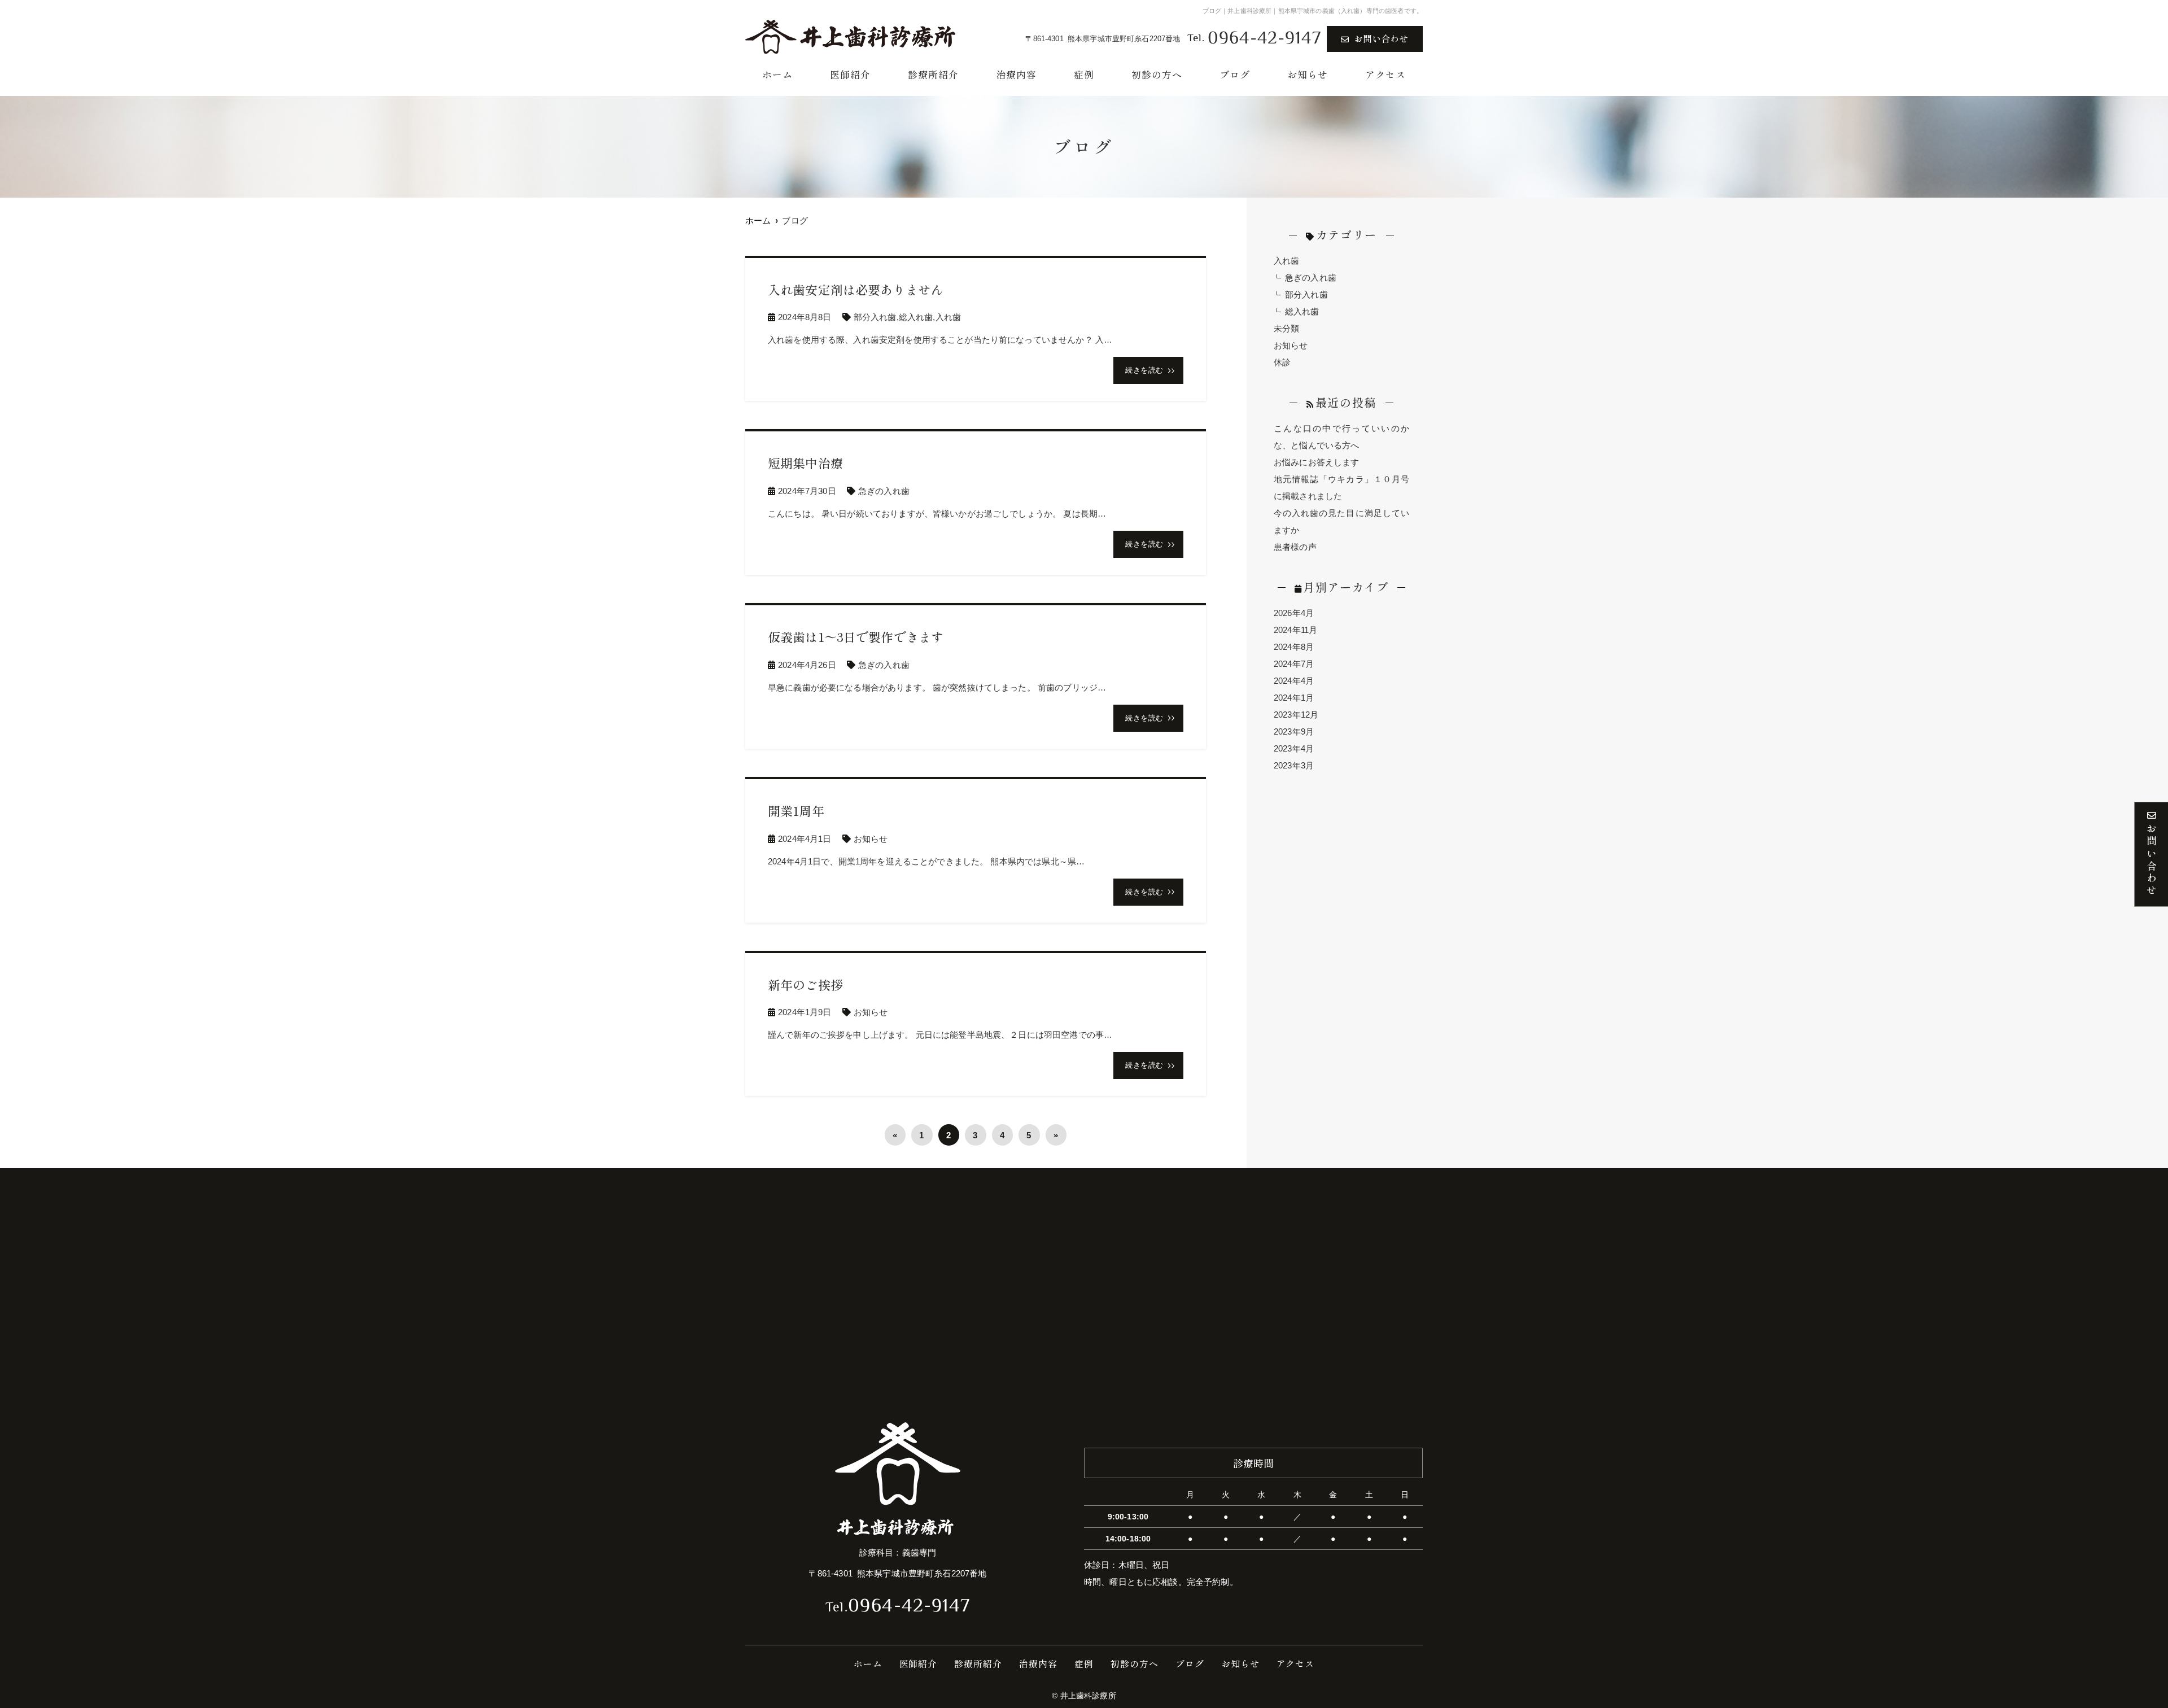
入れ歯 (948, 317)
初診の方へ (1157, 74)
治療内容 (1016, 74)
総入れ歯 (916, 317)
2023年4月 (1294, 748)
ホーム (777, 74)
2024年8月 (1294, 647)
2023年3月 (1294, 765)
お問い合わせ (1381, 38)
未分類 (1286, 328)
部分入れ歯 (875, 317)
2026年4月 (1294, 613)
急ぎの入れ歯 (884, 491)
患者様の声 (1295, 547)
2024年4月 (1294, 681)
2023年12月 (1296, 715)
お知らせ (1308, 74)
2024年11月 (1295, 630)
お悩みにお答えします (1317, 462)
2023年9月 (1294, 731)
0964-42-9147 (898, 1607)
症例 (1084, 74)
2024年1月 (1294, 698)
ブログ (1235, 74)
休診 (1282, 362)
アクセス (1385, 74)
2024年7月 (1294, 664)
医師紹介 (850, 74)
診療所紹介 (933, 74)
